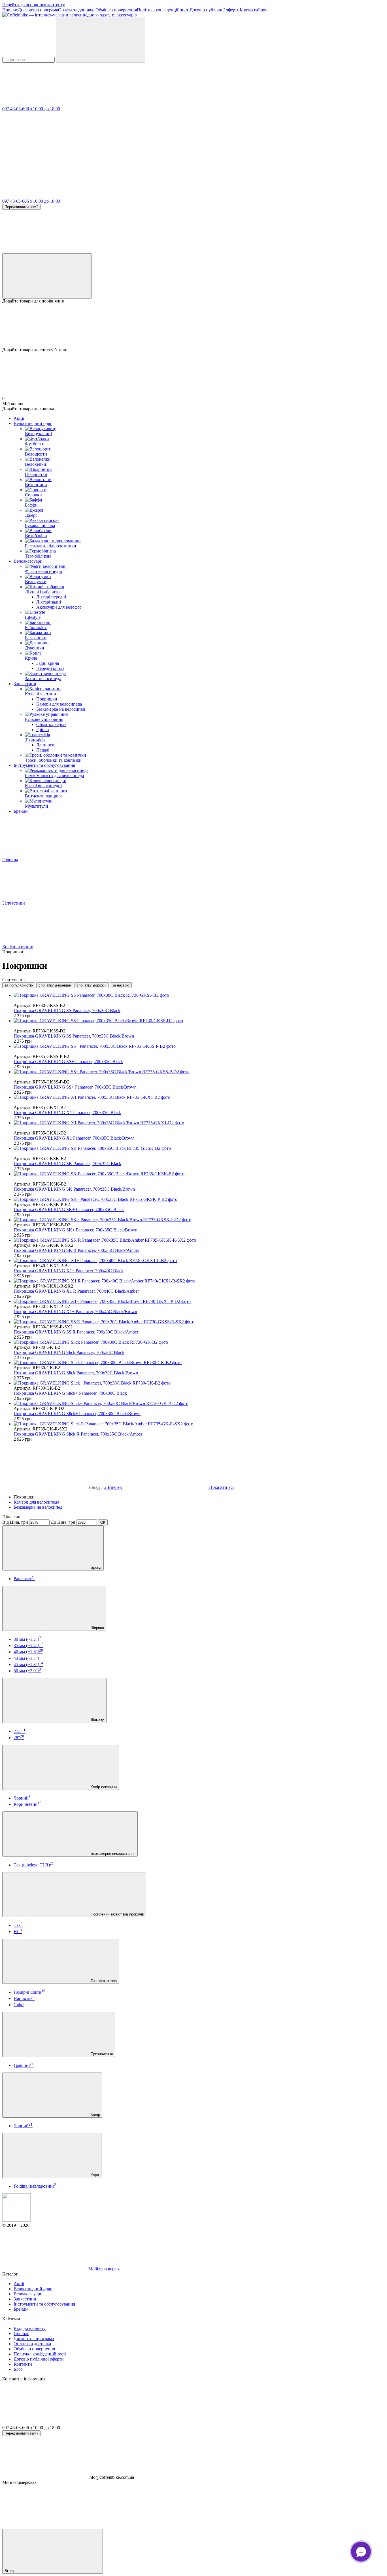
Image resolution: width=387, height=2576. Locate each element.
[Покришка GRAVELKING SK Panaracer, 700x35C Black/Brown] (199, 1174)
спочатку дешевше (55, 985)
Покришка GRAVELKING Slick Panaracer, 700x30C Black (69, 1352)
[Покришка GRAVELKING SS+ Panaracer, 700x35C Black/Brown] (199, 1072)
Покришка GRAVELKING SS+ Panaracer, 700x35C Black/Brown (75, 1087)
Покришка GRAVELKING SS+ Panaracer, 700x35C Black (68, 1061)
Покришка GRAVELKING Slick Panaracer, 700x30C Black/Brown (76, 1373)
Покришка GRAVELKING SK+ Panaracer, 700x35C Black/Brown (76, 1230)
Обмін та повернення (116, 10)
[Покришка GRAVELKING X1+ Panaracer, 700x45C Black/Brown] (199, 1301)
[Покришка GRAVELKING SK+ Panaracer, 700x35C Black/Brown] (199, 1220)
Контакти (249, 10)
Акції (19, 418)
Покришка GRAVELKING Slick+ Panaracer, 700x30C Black (70, 1393)
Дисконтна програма (38, 10)
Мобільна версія (103, 2269)
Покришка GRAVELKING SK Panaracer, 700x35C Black (67, 1164)
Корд (94, 2175)
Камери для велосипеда (59, 704)
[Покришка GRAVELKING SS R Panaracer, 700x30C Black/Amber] (199, 1322)
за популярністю (19, 985)
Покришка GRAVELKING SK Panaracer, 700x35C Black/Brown (74, 1189)
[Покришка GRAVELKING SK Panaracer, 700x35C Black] (199, 1148)
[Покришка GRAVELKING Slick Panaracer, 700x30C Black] (199, 1342)
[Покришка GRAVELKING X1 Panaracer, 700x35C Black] (199, 1097)
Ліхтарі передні (51, 597)
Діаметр (97, 1720)
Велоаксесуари (28, 561)
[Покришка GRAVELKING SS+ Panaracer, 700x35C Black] (199, 1046)
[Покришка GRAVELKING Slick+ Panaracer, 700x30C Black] (199, 1383)
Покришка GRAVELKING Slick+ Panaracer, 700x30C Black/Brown (77, 1414)
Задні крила (48, 663)
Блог (263, 10)
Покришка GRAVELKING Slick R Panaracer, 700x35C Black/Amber (78, 1434)
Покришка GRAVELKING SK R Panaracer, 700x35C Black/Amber (76, 1250)
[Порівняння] (47, 276)
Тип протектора (103, 1981)
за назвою (121, 985)
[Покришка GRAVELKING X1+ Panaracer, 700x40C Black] (199, 1261)
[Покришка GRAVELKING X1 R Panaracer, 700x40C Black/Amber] (199, 1281)
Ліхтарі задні (49, 602)
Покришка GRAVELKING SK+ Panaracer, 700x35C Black (69, 1209)
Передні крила (50, 668)
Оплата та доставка (77, 10)
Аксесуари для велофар (59, 607)
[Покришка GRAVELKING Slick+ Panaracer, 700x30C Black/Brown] (199, 1404)
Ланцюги (45, 745)
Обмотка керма (51, 724)
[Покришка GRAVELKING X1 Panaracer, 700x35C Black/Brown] (199, 1123)
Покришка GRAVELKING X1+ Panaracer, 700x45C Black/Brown (75, 1312)
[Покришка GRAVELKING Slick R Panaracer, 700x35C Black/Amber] (199, 1424)
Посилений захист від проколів (117, 1914)
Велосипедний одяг (33, 423)
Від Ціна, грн (15, 1522)
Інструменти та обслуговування (44, 765)
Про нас (10, 10)
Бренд (95, 1568)
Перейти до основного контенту (34, 5)
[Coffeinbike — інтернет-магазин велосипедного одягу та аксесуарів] (16, 2220)
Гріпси (43, 730)
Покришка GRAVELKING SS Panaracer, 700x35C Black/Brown (74, 1036)
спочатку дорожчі (92, 985)
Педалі (43, 750)
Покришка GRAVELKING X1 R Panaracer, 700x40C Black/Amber (76, 1291)
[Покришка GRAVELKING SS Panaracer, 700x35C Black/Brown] (199, 1021)
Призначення (101, 2054)
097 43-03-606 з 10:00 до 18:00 (31, 109)
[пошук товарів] (101, 40)
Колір (95, 2115)
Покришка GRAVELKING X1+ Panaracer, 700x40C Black (69, 1271)
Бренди (21, 811)
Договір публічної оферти (215, 10)
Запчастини (25, 684)
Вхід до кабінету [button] (30, 2328)
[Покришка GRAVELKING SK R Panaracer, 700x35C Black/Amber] (199, 1240)
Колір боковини (103, 1787)
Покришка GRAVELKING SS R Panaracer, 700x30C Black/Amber (76, 1332)
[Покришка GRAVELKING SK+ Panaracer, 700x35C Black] (199, 1199)
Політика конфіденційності (163, 10)
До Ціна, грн (63, 1522)
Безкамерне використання (112, 1854)
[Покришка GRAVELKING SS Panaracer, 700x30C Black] (199, 995)
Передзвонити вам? (21, 207)
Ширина (97, 1628)
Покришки (47, 699)
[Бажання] (193, 325)
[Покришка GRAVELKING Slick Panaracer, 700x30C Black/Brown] (199, 1363)
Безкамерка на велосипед (61, 709)
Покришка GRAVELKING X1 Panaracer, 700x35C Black (67, 1113)
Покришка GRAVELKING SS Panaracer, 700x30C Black (67, 1010)
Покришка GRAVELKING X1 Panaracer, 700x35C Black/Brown (74, 1138)
